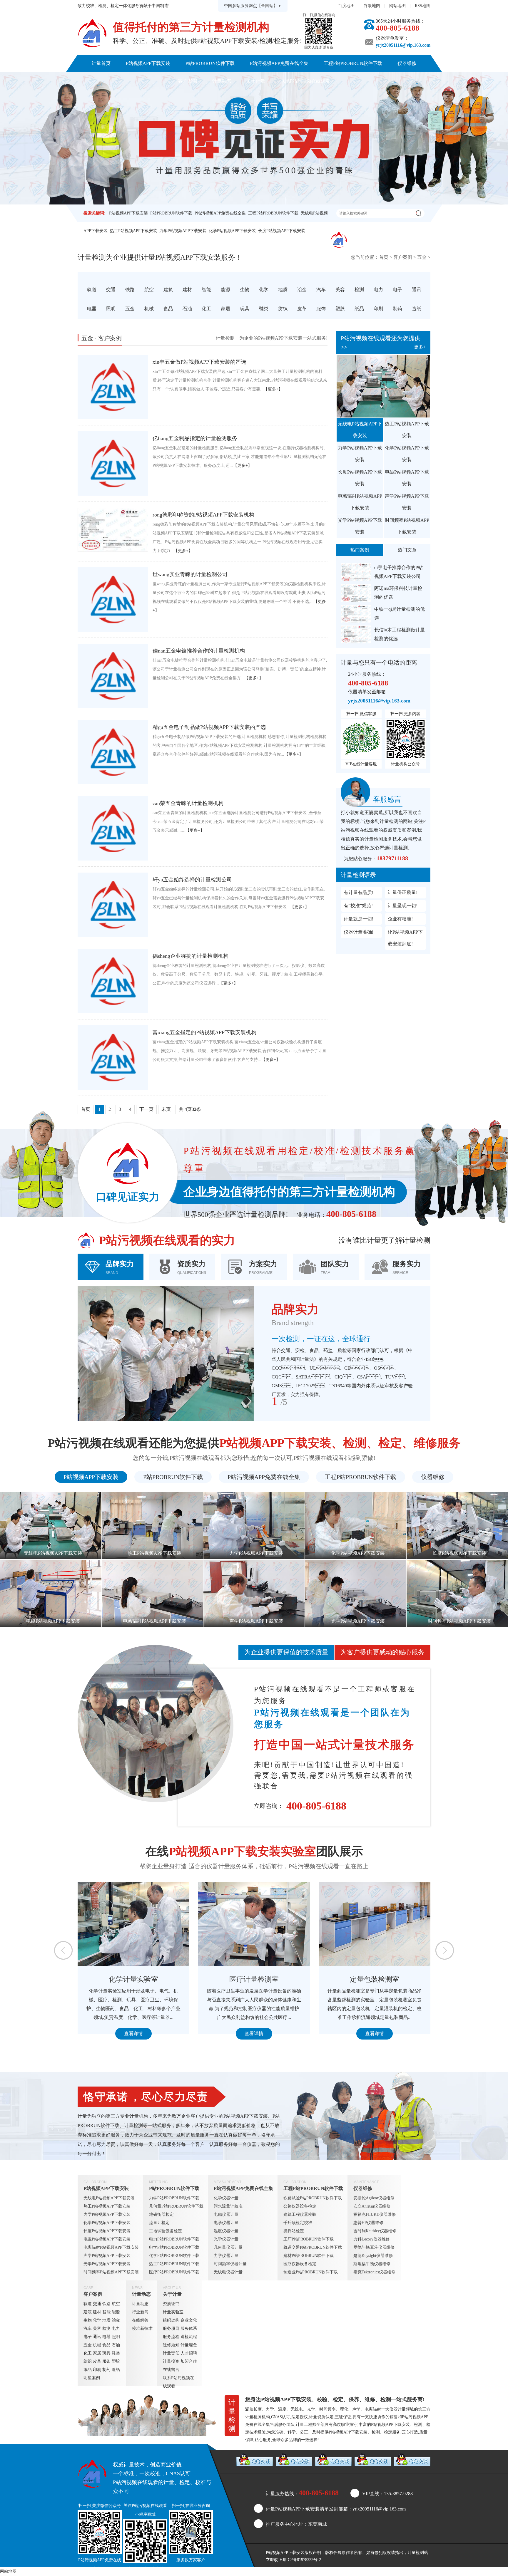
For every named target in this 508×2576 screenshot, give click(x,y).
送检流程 (189, 2337)
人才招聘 (189, 2353)
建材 (97, 2312)
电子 (88, 2337)
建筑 (88, 2312)
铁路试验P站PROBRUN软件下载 (313, 2198)
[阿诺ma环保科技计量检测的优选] (356, 593)
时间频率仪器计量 (230, 2264)
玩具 (106, 2353)
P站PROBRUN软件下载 (210, 63)
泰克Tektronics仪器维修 (374, 2272)
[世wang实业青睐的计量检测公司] (113, 599)
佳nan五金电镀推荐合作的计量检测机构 (199, 651)
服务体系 (189, 2328)
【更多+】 (273, 389)
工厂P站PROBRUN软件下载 (309, 2239)
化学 (97, 2320)
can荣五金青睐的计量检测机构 (188, 803)
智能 (106, 2312)
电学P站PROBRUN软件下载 (174, 2247)
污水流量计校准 (228, 2206)
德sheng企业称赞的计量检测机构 (190, 956)
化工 (88, 2353)
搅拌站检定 (294, 2231)
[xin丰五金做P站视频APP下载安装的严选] (113, 387)
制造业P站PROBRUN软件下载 (311, 2272)
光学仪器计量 (226, 2239)
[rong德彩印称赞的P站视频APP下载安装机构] (113, 530)
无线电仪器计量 (228, 2272)
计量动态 (222, 81)
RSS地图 (423, 6)
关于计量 (256, 81)
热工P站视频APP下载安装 (133, 231)
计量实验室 (173, 2312)
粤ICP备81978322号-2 (302, 2560)
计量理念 (189, 2345)
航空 (116, 2304)
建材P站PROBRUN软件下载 (309, 2256)
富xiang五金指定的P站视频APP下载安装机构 (204, 1032)
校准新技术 (142, 2328)
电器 (106, 2337)
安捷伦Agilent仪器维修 (374, 2198)
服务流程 (171, 2337)
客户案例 (188, 81)
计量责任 (171, 2353)
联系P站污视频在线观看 (305, 81)
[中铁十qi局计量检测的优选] (356, 614)
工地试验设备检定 (166, 2231)
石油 (116, 2345)
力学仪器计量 (226, 2256)
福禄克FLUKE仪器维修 (375, 2214)
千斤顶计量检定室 (375, 1979)
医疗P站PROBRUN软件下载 (174, 2272)
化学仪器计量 (226, 2198)
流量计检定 (159, 2223)
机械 (97, 2345)
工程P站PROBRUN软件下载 (353, 63)
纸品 (88, 2370)
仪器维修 (407, 63)
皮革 (97, 2361)
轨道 (88, 2304)
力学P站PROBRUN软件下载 (174, 2198)
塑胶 (116, 2361)
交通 (97, 2304)
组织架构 (171, 2320)
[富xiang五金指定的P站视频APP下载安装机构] (113, 1058)
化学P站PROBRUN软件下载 (174, 2256)
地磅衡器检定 (161, 2214)
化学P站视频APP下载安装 (232, 231)
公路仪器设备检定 (300, 2206)
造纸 (116, 2370)
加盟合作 (189, 2361)
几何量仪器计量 (228, 2247)
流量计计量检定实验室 (254, 1979)
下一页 (146, 1109)
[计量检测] (92, 33)
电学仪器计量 (226, 2223)
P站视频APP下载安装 (148, 63)
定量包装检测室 (133, 1979)
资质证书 (171, 2304)
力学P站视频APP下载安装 (183, 231)
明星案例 (92, 2378)
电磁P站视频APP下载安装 (407, 478)
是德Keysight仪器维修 (373, 2256)
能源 (116, 2312)
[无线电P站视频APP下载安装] (383, 386)
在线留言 (171, 2370)
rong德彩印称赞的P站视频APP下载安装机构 (203, 515)
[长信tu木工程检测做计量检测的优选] (356, 634)
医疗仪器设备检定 (300, 2264)
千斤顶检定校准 (298, 2223)
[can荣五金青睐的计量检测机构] (113, 828)
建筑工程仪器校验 (300, 2214)
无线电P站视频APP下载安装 (360, 430)
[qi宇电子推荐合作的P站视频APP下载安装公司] (356, 572)
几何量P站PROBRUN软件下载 (176, 2206)
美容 (97, 2328)
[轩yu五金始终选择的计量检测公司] (113, 905)
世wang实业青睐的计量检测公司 (190, 574)
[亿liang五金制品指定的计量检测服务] (113, 463)
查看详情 (133, 2034)
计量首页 (101, 63)
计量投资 (171, 2361)
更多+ (420, 347)
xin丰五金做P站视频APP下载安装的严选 (199, 362)
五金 (422, 257)
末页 (166, 1109)
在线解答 (140, 2320)
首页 (384, 257)
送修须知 (171, 2345)
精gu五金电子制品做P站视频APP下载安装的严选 (209, 727)
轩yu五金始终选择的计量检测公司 (192, 880)
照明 (116, 2337)
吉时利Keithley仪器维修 (375, 2231)
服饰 (106, 2361)
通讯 (97, 2337)
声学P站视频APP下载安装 (407, 502)
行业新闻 (140, 2312)
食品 (106, 2345)
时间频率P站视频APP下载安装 (407, 526)
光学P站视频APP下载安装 (360, 526)
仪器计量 (397, 2409)
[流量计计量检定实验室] (254, 1924)
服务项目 (171, 2328)
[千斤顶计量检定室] (375, 1924)
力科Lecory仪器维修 (372, 2239)
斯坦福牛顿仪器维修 (372, 2264)
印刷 (97, 2370)
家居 (97, 2353)
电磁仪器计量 (226, 2214)
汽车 (88, 2328)
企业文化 (189, 2320)
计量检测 (416, 2553)
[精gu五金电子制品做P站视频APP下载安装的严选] (113, 752)
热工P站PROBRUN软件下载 (174, 2264)
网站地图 (397, 6)
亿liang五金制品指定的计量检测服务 (195, 438)
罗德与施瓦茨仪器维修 (374, 2247)
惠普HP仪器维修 (368, 2223)
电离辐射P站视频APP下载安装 (360, 502)
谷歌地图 (372, 6)
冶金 (116, 2320)
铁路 (106, 2304)
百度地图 (346, 6)
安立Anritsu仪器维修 (372, 2206)
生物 (88, 2320)
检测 (106, 2328)
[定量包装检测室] (133, 1924)
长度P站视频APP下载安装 (282, 231)
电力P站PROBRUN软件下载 (174, 2239)
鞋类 (116, 2353)
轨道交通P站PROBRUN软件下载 (313, 2247)
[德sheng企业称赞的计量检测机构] (113, 981)
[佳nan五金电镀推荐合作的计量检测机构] (113, 676)
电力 (116, 2328)
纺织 (88, 2361)
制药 (106, 2370)
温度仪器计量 (226, 2231)
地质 (106, 2320)
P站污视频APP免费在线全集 (279, 63)
